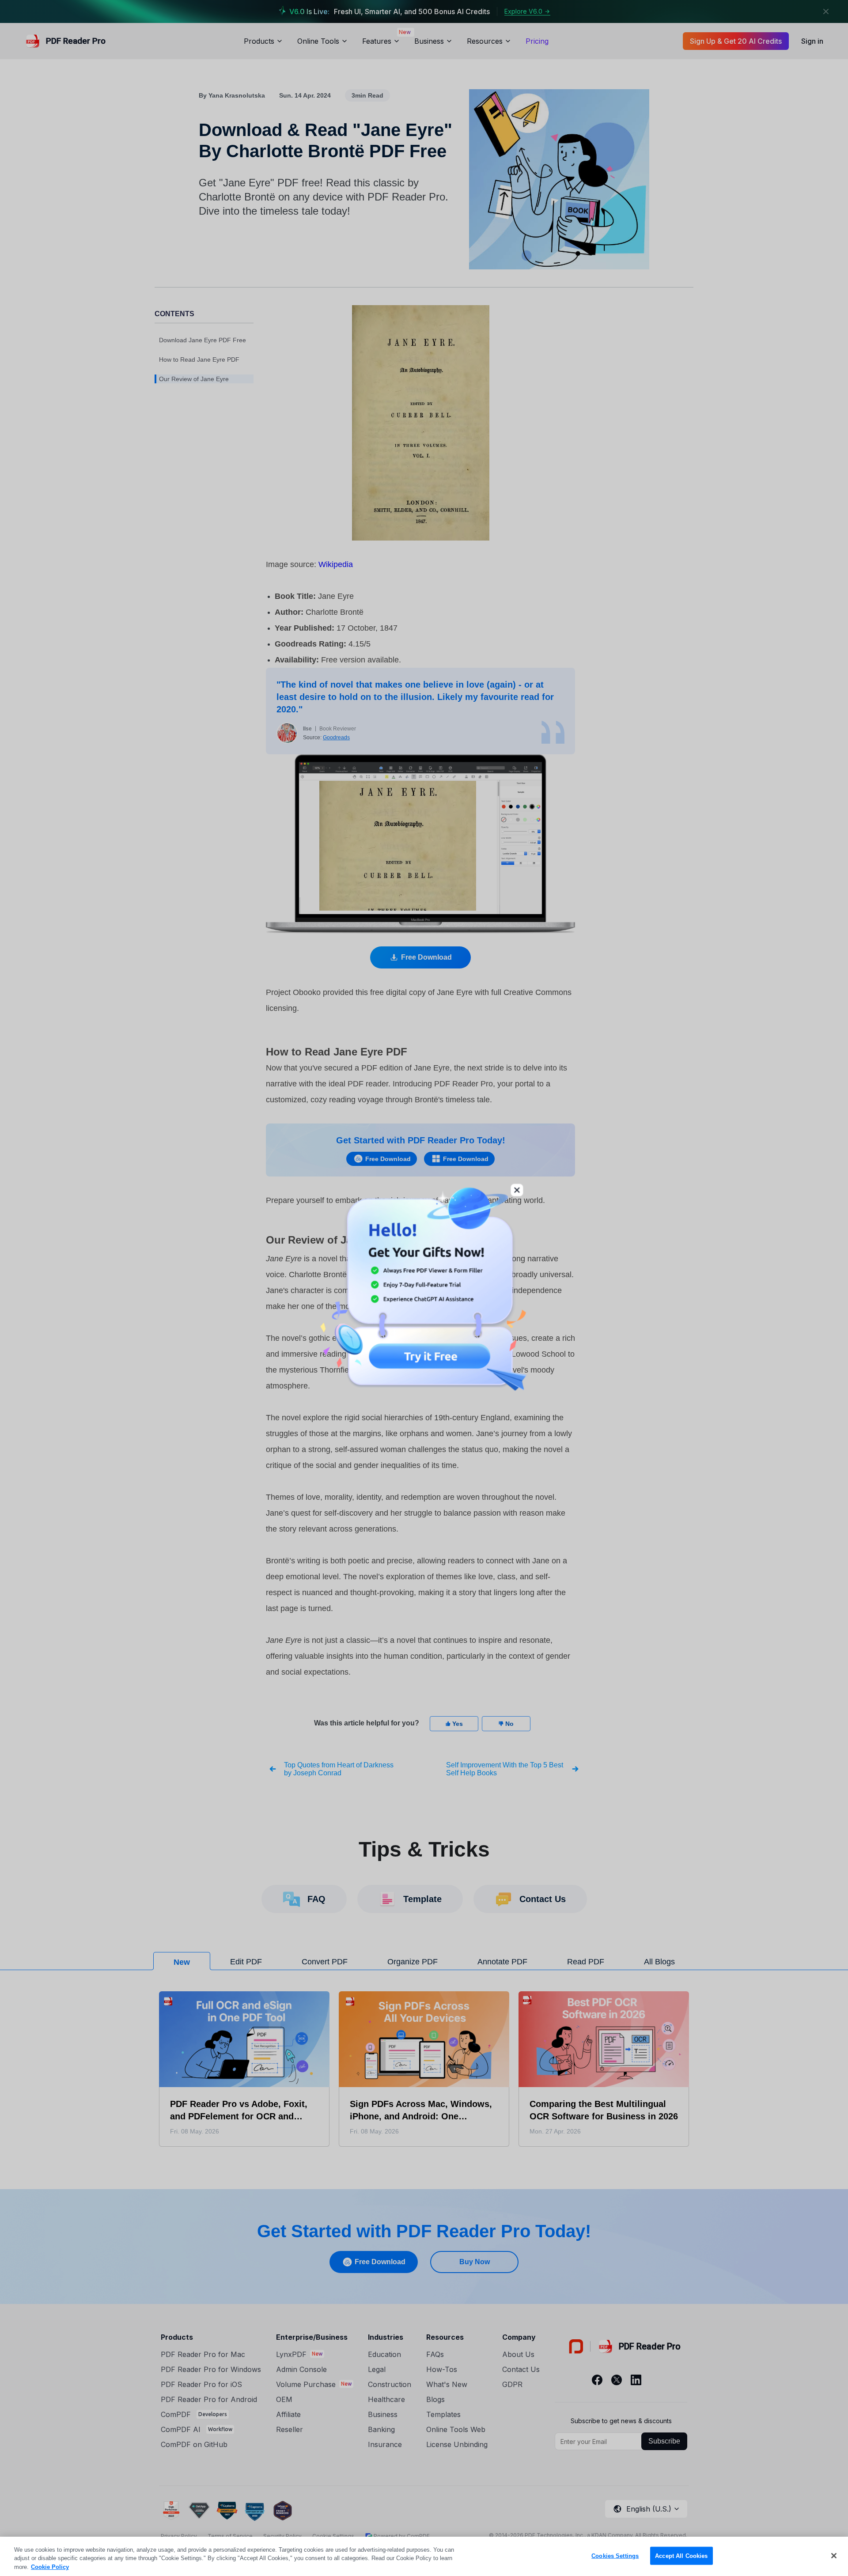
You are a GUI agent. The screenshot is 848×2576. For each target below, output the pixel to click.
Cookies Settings (615, 2555)
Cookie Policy (50, 2567)
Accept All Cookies (681, 2555)
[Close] (834, 2556)
